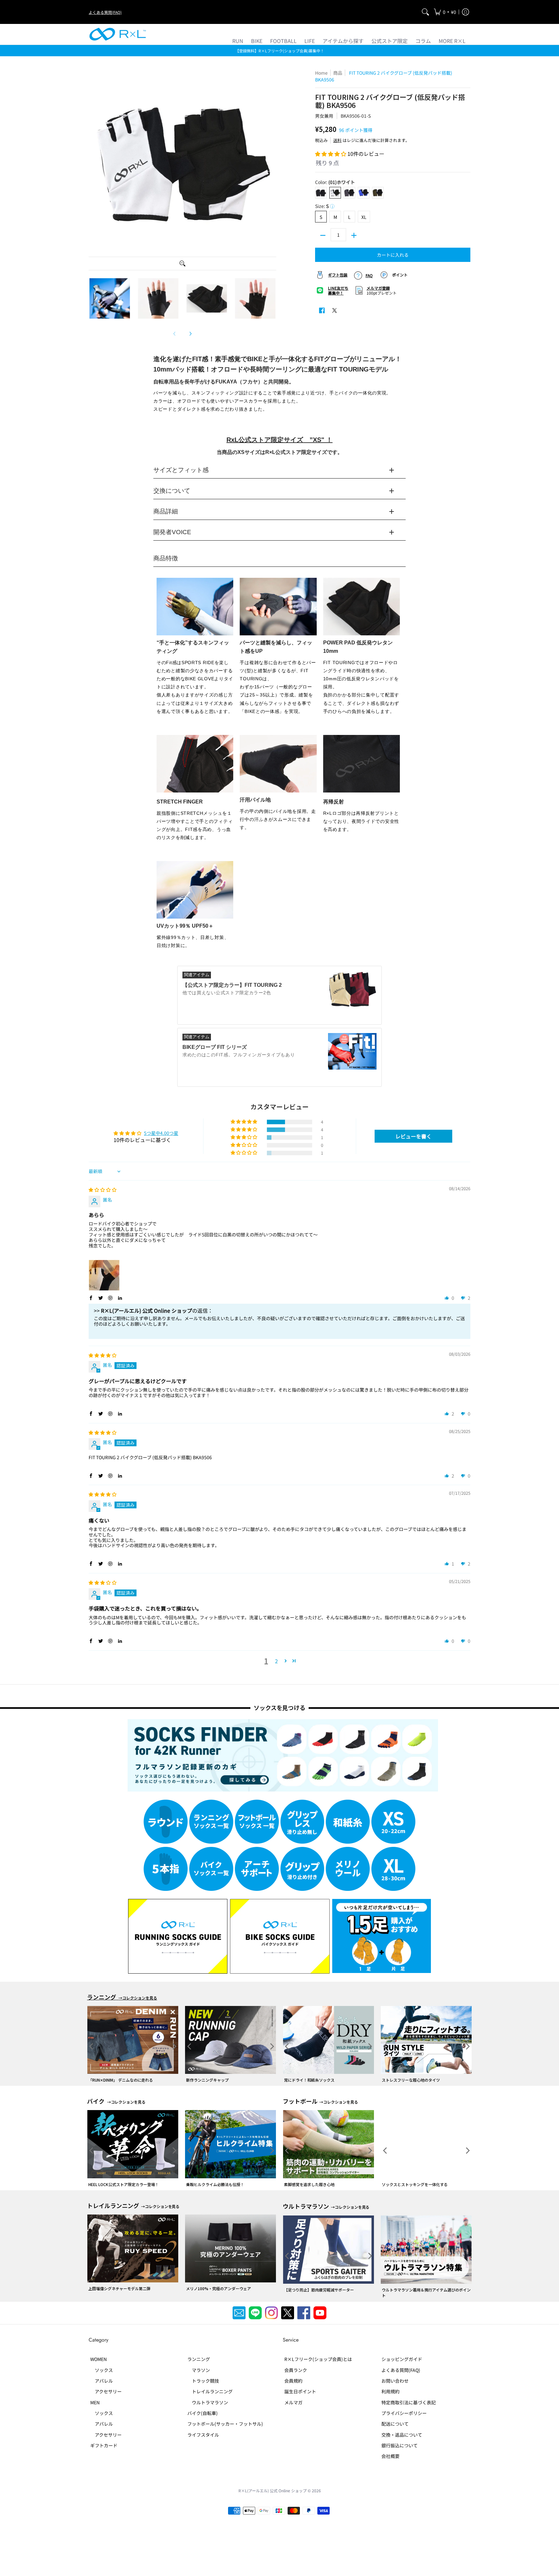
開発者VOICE (172, 532)
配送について (395, 2424)
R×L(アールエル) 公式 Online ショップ (273, 2490)
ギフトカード (104, 2445)
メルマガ (293, 2402)
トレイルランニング (210, 2391)
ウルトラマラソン (208, 2402)
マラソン (199, 2370)
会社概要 (390, 2456)
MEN (95, 2402)
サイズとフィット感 (181, 470)
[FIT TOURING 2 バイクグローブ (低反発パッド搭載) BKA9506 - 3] (207, 298)
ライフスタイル (203, 2435)
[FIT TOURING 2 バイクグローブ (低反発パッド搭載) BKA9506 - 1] (110, 298)
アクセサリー (106, 2391)
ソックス (102, 2370)
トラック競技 (203, 2381)
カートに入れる (393, 255)
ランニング (199, 2359)
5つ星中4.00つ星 (161, 1133)
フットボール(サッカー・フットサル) (225, 2424)
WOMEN (99, 2359)
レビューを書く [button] (413, 1136)
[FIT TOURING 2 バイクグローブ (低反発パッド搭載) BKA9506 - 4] (255, 298)
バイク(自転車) (203, 2413)
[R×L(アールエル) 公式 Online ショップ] (118, 34)
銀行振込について (400, 2445)
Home (321, 73)
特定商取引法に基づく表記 (409, 2402)
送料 (337, 140)
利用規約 (390, 2391)
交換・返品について (402, 2435)
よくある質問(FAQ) (105, 12)
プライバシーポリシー (404, 2413)
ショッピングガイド (402, 2359)
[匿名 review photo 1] (104, 1275)
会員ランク (296, 2370)
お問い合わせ (395, 2381)
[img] (103, 1190)
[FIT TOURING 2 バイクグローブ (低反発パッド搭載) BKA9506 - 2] (158, 298)
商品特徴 (166, 558)
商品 (338, 73)
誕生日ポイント (300, 2391)
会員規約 (293, 2381)
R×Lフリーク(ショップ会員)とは (318, 2359)
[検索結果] (425, 12)
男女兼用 (324, 116)
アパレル (102, 2381)
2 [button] (276, 1661)
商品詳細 (166, 512)
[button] (445, 12)
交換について (172, 491)
